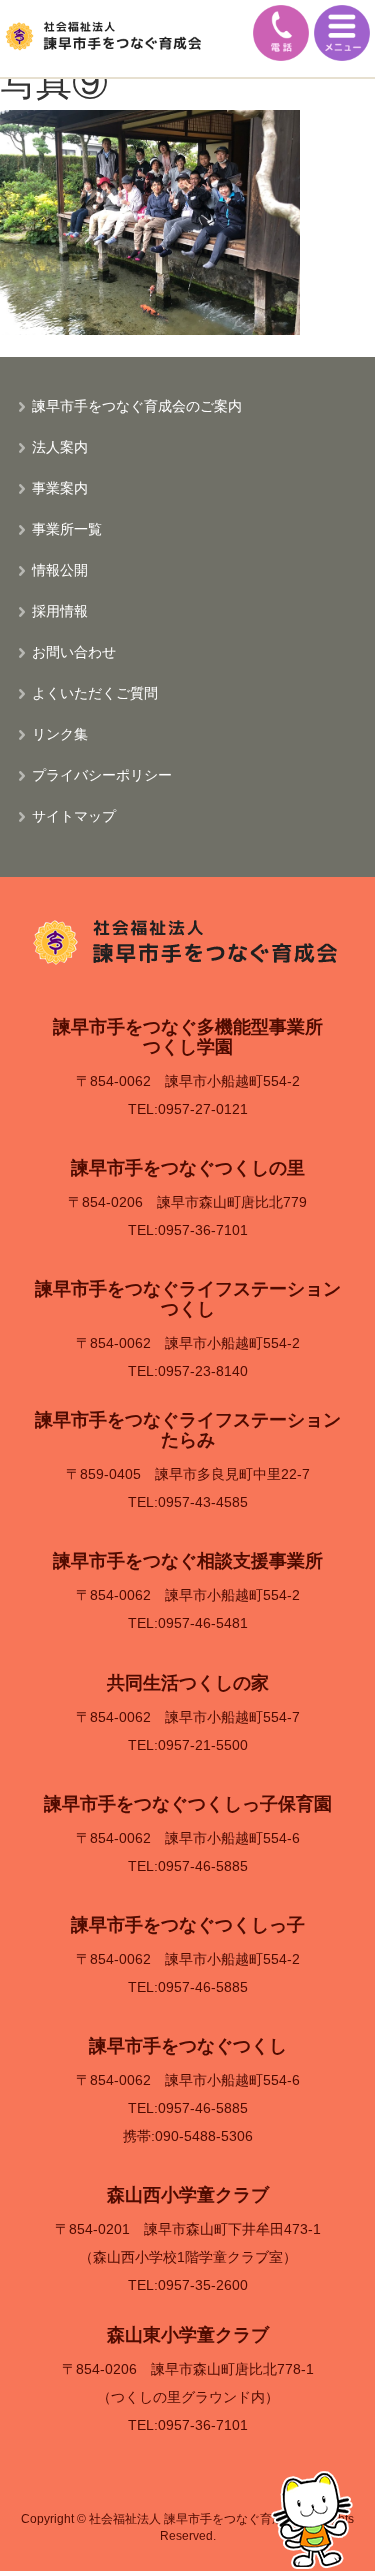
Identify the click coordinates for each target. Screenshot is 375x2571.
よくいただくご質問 (95, 692)
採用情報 (60, 610)
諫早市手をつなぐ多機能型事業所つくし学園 (188, 1037)
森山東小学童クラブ (188, 2335)
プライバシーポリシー (102, 774)
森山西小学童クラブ (188, 2195)
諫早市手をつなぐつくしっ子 (188, 1925)
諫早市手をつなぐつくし (188, 2046)
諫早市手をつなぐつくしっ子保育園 (188, 1804)
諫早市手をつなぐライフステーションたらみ (188, 1430)
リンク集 (60, 733)
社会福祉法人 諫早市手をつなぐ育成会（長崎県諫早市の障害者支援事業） (105, 35)
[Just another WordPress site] (188, 940)
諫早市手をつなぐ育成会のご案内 (137, 405)
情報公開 (60, 569)
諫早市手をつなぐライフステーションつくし (188, 1299)
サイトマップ (74, 815)
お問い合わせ (74, 651)
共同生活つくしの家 (188, 1683)
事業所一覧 (67, 528)
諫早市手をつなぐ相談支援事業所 (188, 1561)
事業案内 (60, 487)
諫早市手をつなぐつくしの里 (188, 1168)
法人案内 (60, 446)
